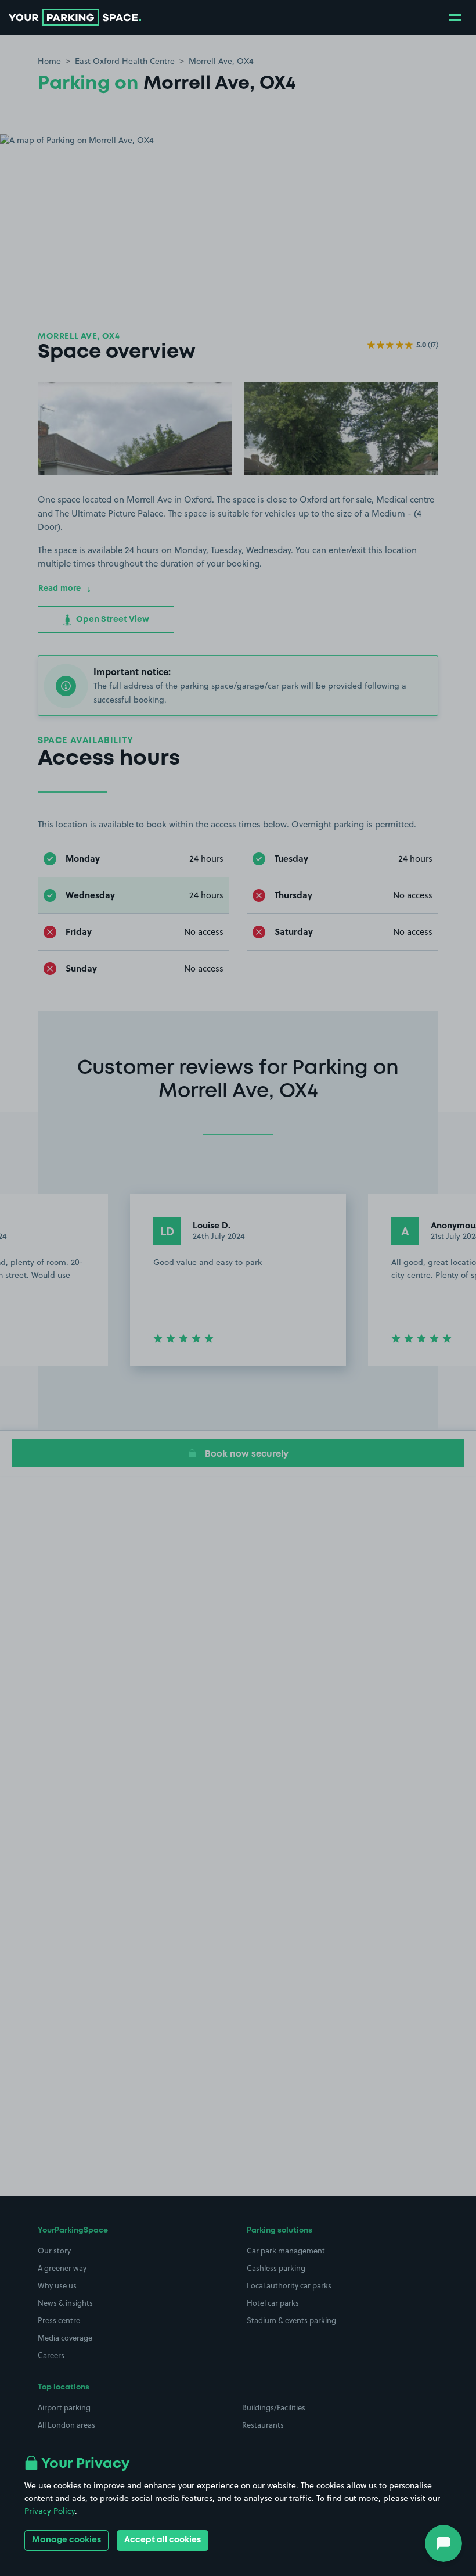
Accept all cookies (163, 2540)
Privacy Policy (50, 2511)
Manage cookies (66, 2540)
